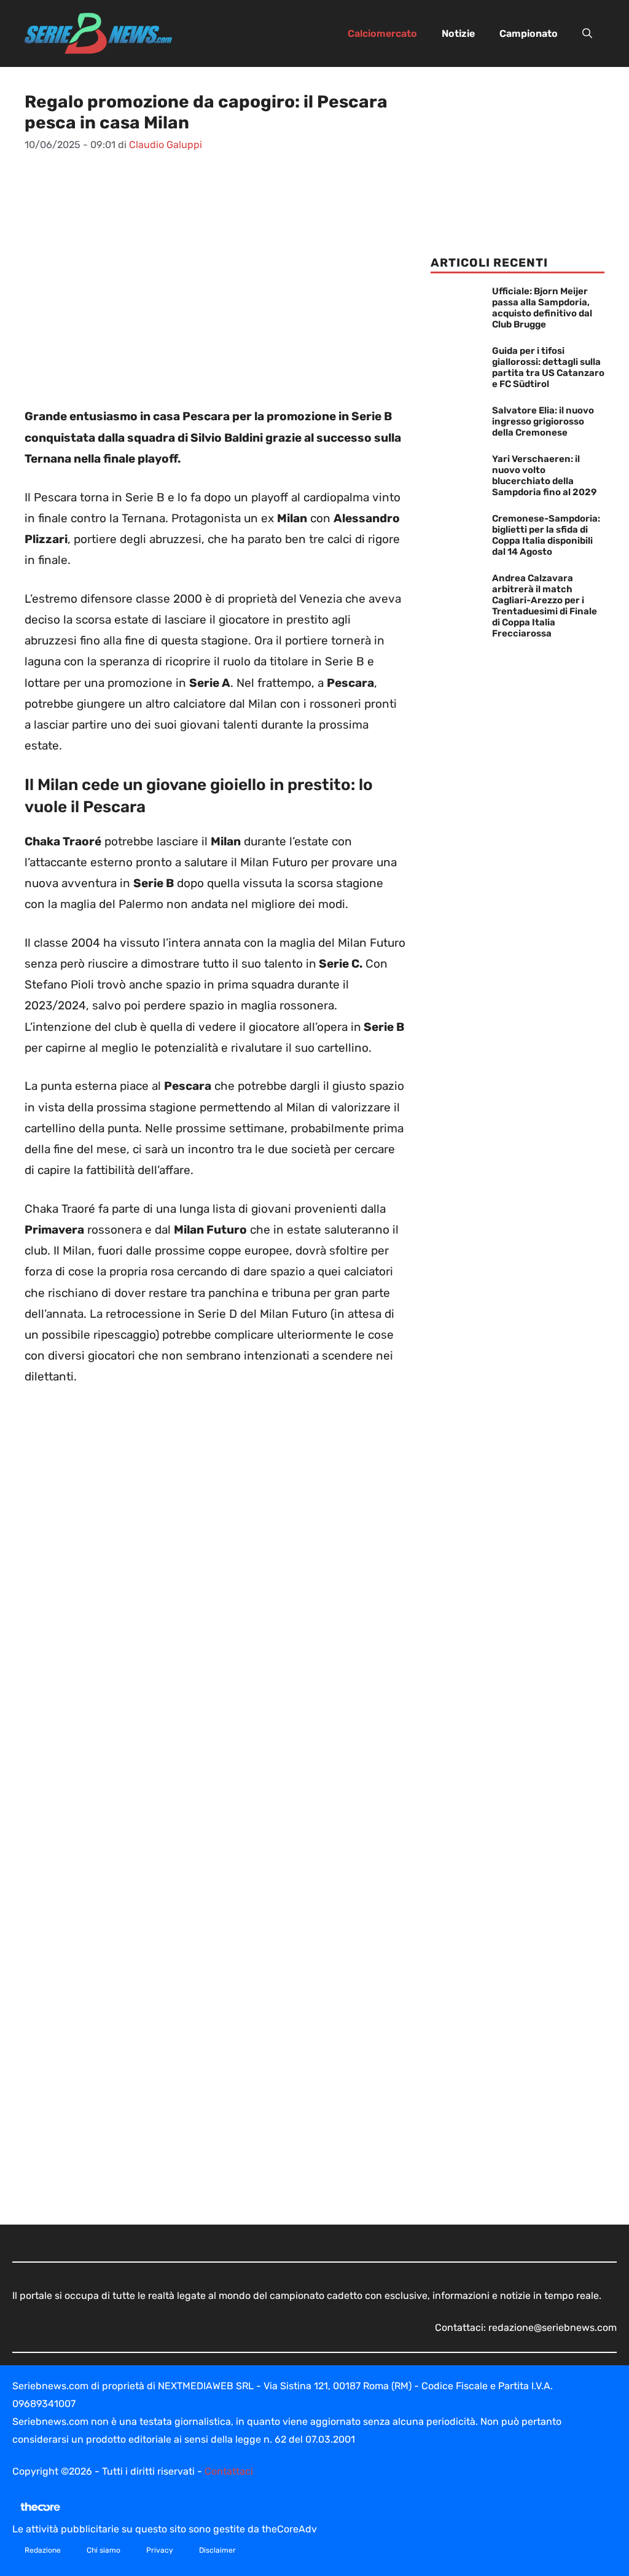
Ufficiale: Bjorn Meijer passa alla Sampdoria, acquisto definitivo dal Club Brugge (542, 308)
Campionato (529, 33)
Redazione (43, 2550)
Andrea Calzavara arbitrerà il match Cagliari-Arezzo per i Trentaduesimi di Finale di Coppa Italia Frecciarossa (545, 606)
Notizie (458, 33)
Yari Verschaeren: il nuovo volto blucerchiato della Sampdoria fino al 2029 (544, 476)
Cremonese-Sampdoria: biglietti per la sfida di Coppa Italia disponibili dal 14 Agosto (546, 535)
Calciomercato (382, 33)
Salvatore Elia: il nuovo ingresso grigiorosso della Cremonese (543, 421)
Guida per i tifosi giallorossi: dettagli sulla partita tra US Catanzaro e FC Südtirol (548, 367)
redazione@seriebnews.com (553, 2327)
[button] (587, 34)
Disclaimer (217, 2550)
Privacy (160, 2550)
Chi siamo (104, 2550)
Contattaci (229, 2471)
